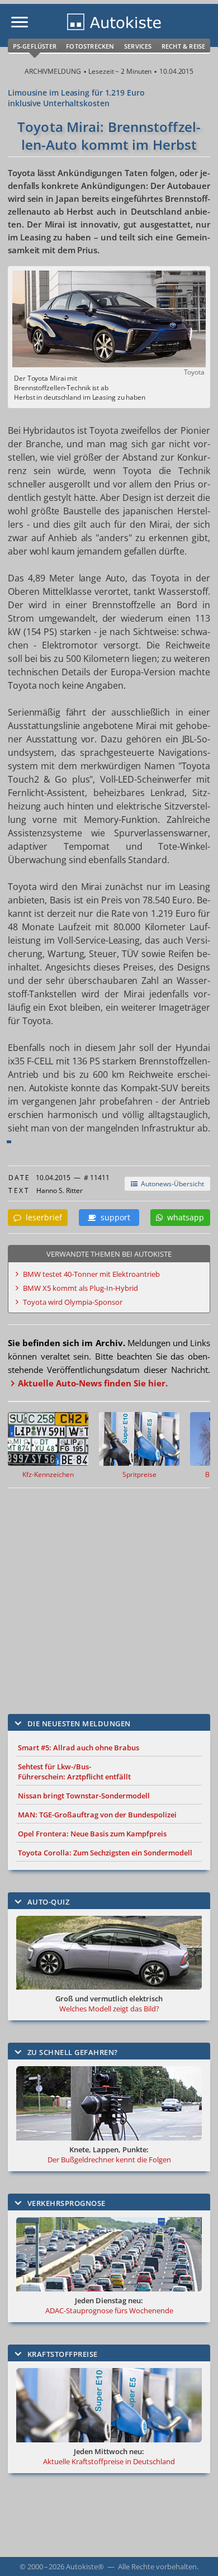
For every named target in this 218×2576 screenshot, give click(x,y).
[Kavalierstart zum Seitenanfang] (195, 2553)
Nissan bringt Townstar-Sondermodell (84, 1796)
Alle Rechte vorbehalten (157, 2566)
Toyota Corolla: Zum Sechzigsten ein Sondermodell (105, 1853)
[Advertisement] (109, 1593)
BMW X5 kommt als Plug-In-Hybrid (80, 1288)
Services (138, 46)
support (113, 1217)
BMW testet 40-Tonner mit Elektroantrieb (91, 1274)
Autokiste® (85, 2566)
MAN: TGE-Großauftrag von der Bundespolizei (97, 1815)
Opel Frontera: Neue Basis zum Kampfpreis (92, 1834)
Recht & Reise (184, 46)
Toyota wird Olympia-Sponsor (73, 1302)
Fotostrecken (90, 46)
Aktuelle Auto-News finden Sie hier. (93, 1383)
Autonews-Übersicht (171, 1184)
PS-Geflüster (35, 46)
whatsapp (183, 1217)
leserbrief (42, 1217)
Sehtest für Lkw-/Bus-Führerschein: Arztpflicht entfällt (74, 1772)
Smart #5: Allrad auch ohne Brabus (79, 1748)
